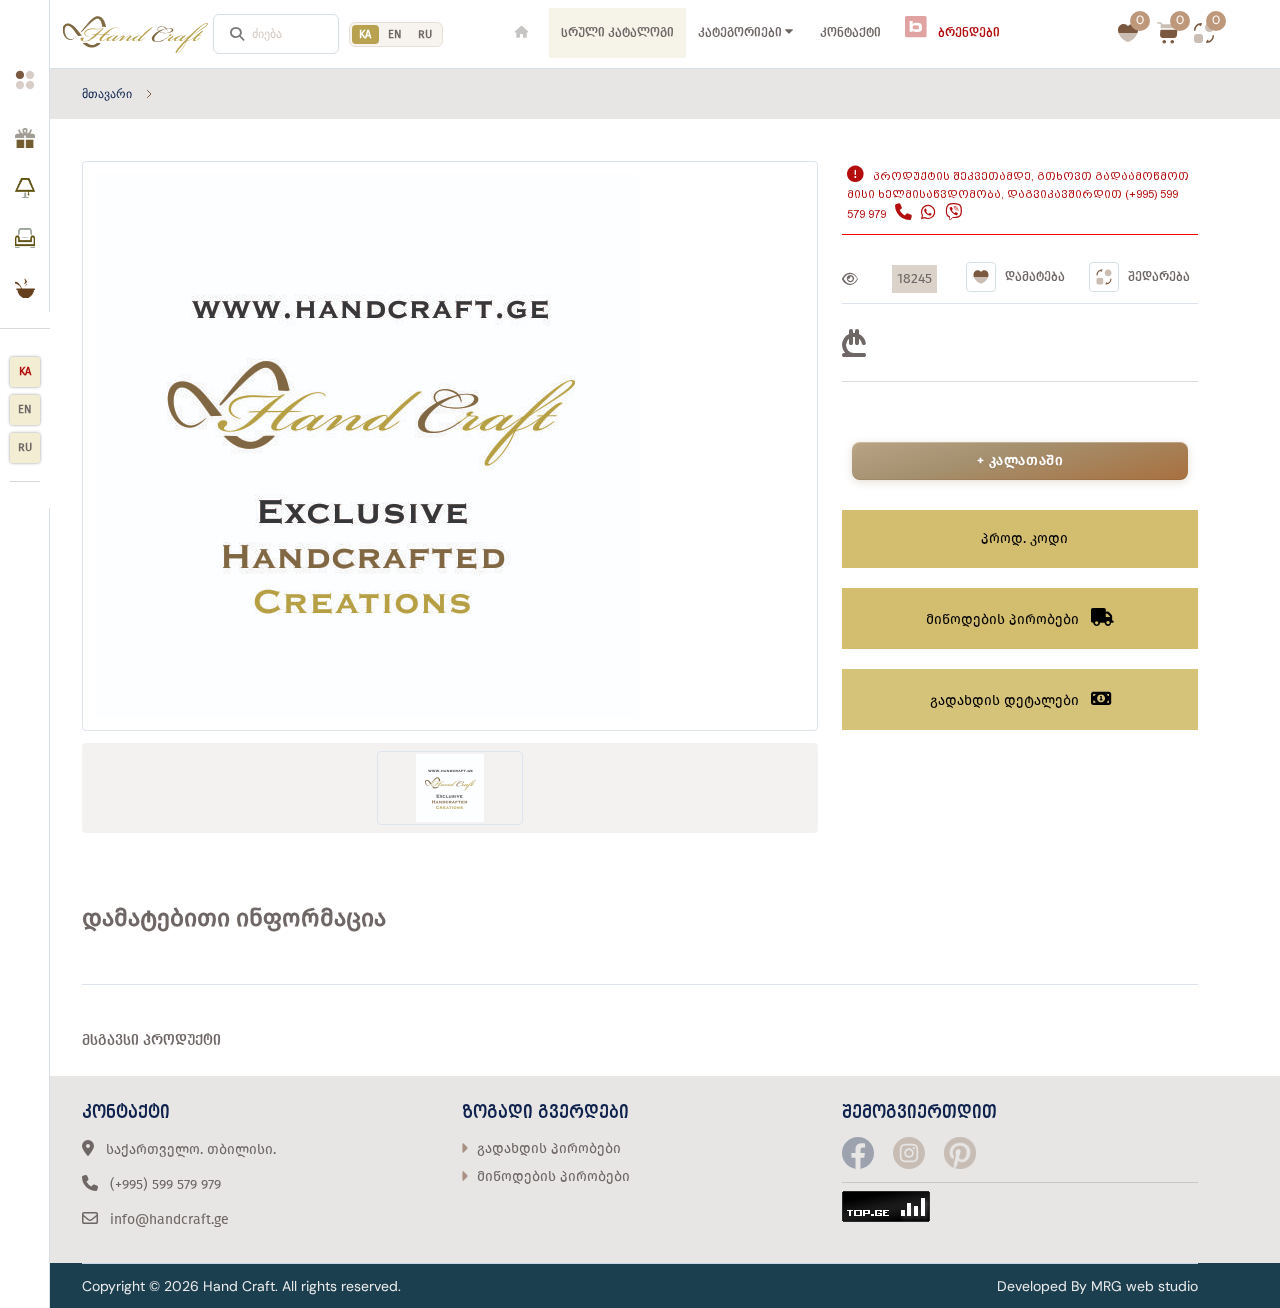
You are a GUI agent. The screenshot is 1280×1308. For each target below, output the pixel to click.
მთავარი (107, 94)
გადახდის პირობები (549, 1148)
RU (425, 34)
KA (25, 371)
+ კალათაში (1020, 460)
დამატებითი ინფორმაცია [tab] (234, 918)
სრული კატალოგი (617, 33)
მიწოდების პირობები (553, 1176)
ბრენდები (967, 33)
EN (395, 34)
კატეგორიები (740, 33)
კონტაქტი (850, 33)
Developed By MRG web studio (1097, 1286)
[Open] (24, 56)
